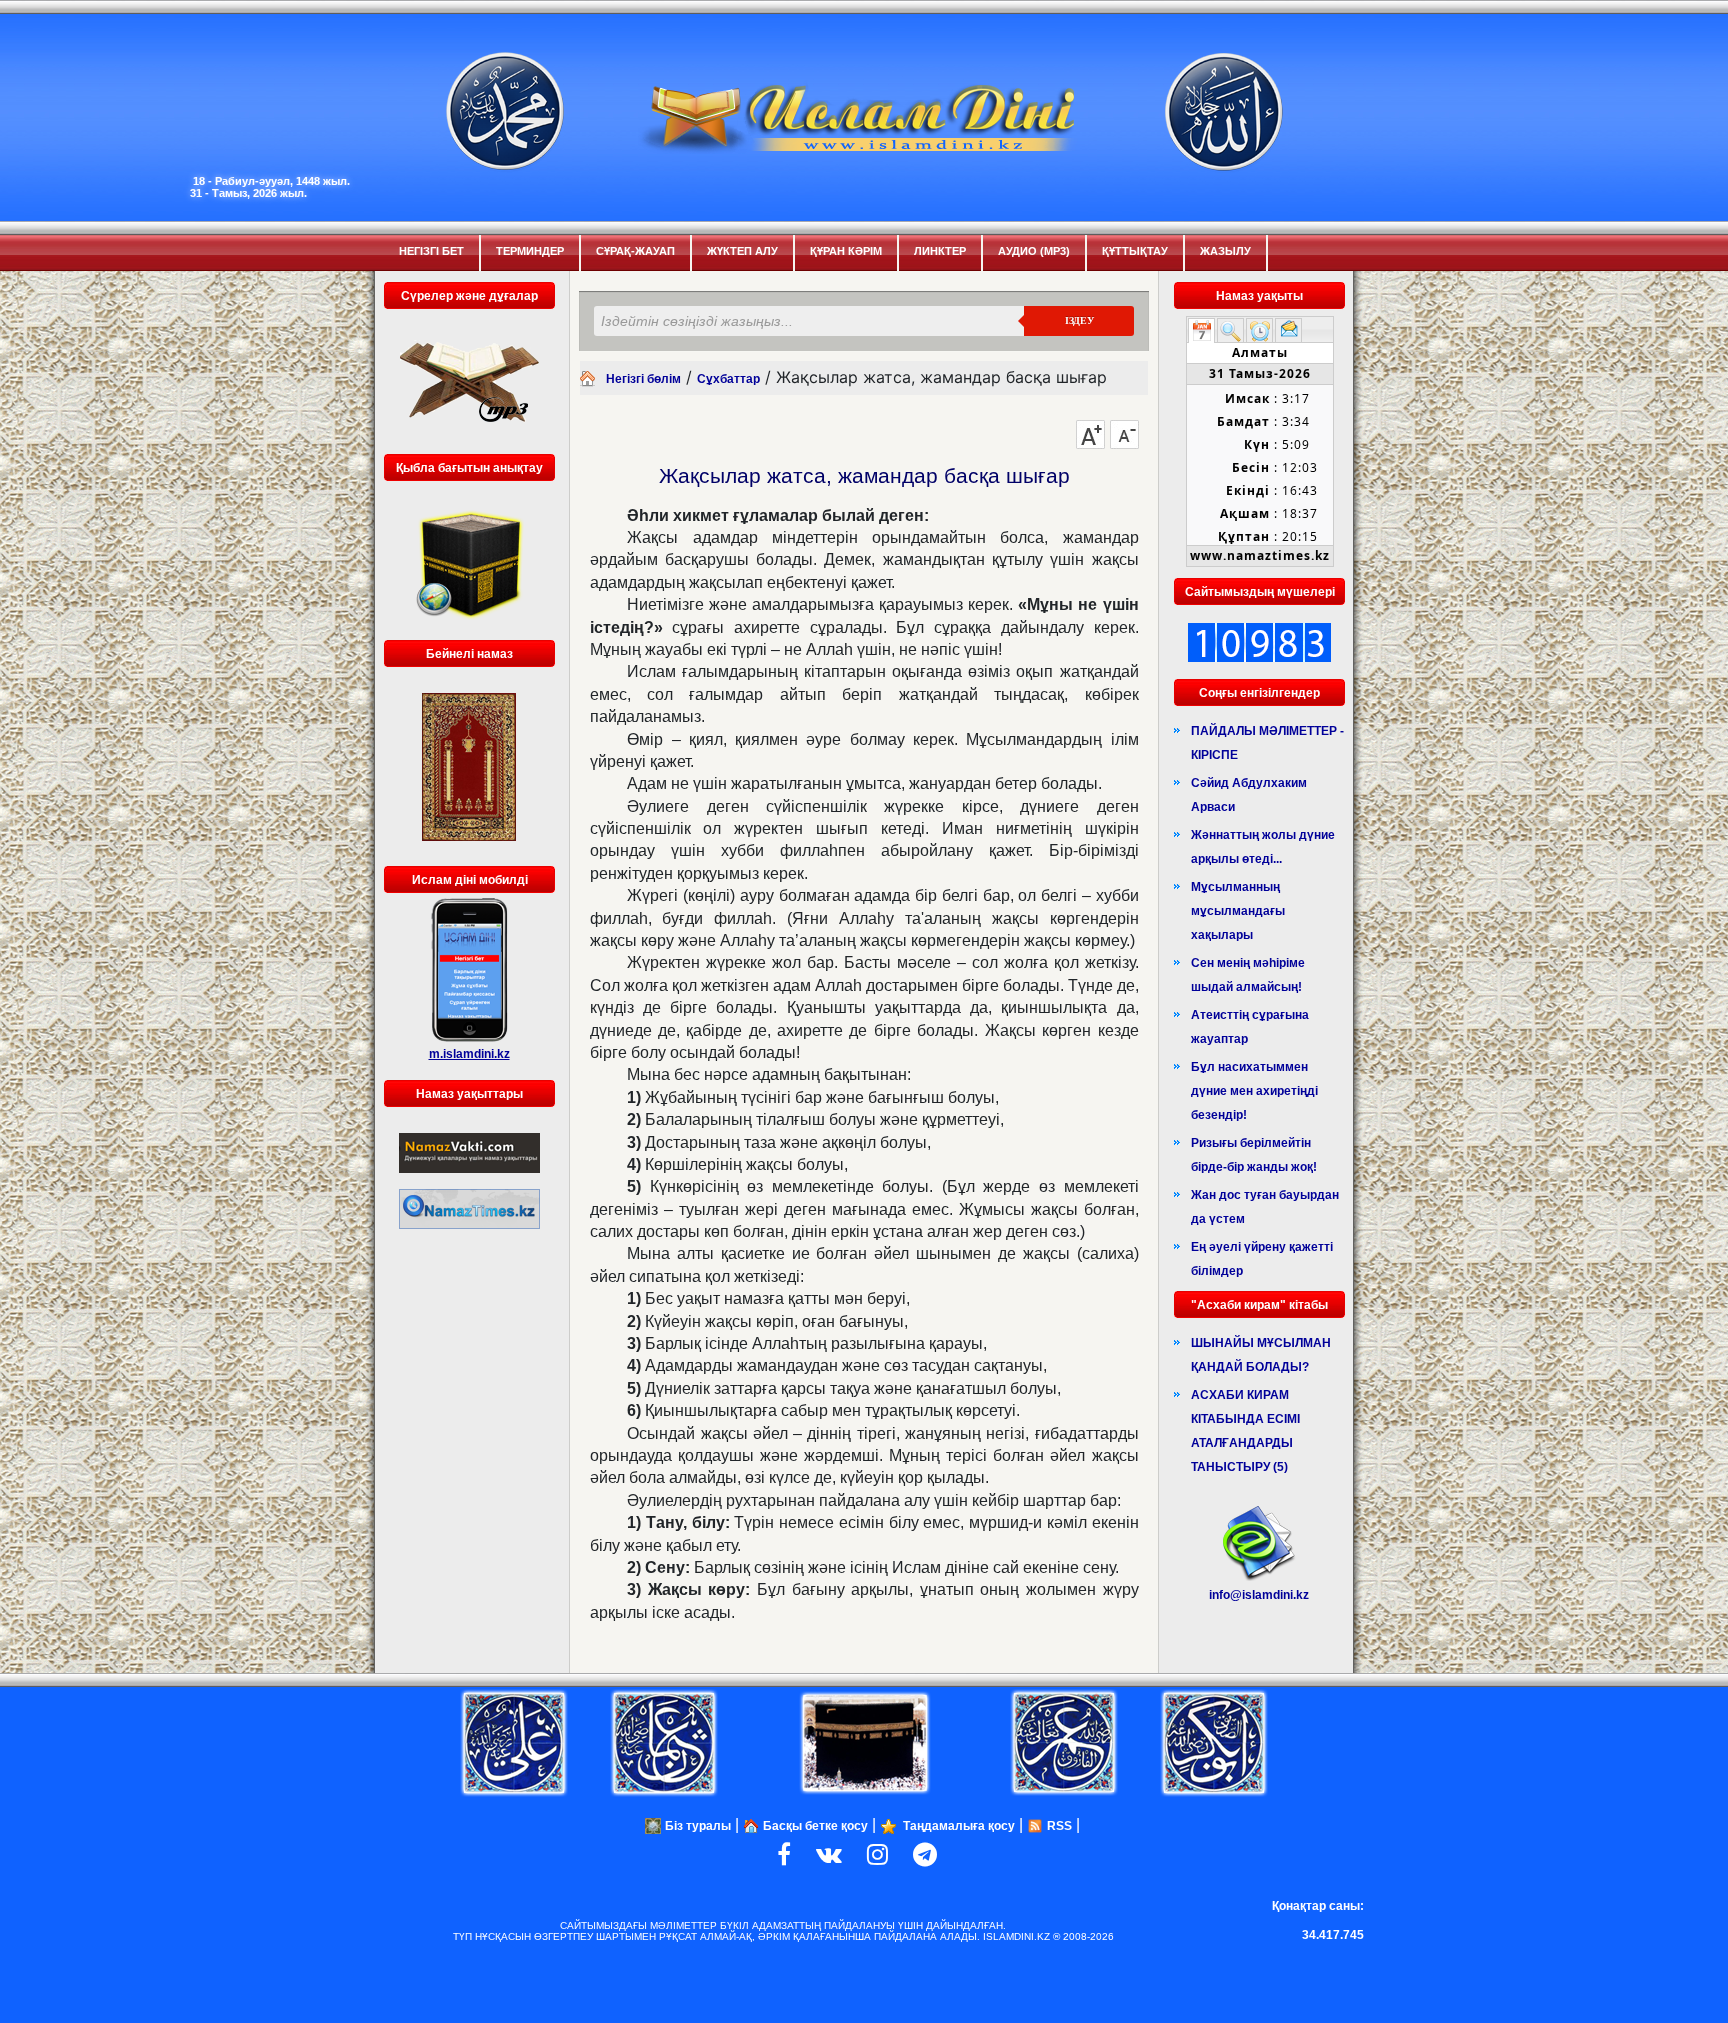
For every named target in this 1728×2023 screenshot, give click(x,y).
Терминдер (530, 251)
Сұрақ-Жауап (635, 251)
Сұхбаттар (728, 379)
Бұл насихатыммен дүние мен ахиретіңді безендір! (1254, 1091)
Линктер (940, 251)
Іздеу (1079, 320)
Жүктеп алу (742, 251)
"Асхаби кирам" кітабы (1259, 1305)
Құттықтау (1135, 251)
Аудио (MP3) (1034, 251)
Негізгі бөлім (643, 379)
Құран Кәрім (846, 251)
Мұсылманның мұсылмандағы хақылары (1238, 911)
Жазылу (1225, 251)
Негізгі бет (431, 251)
